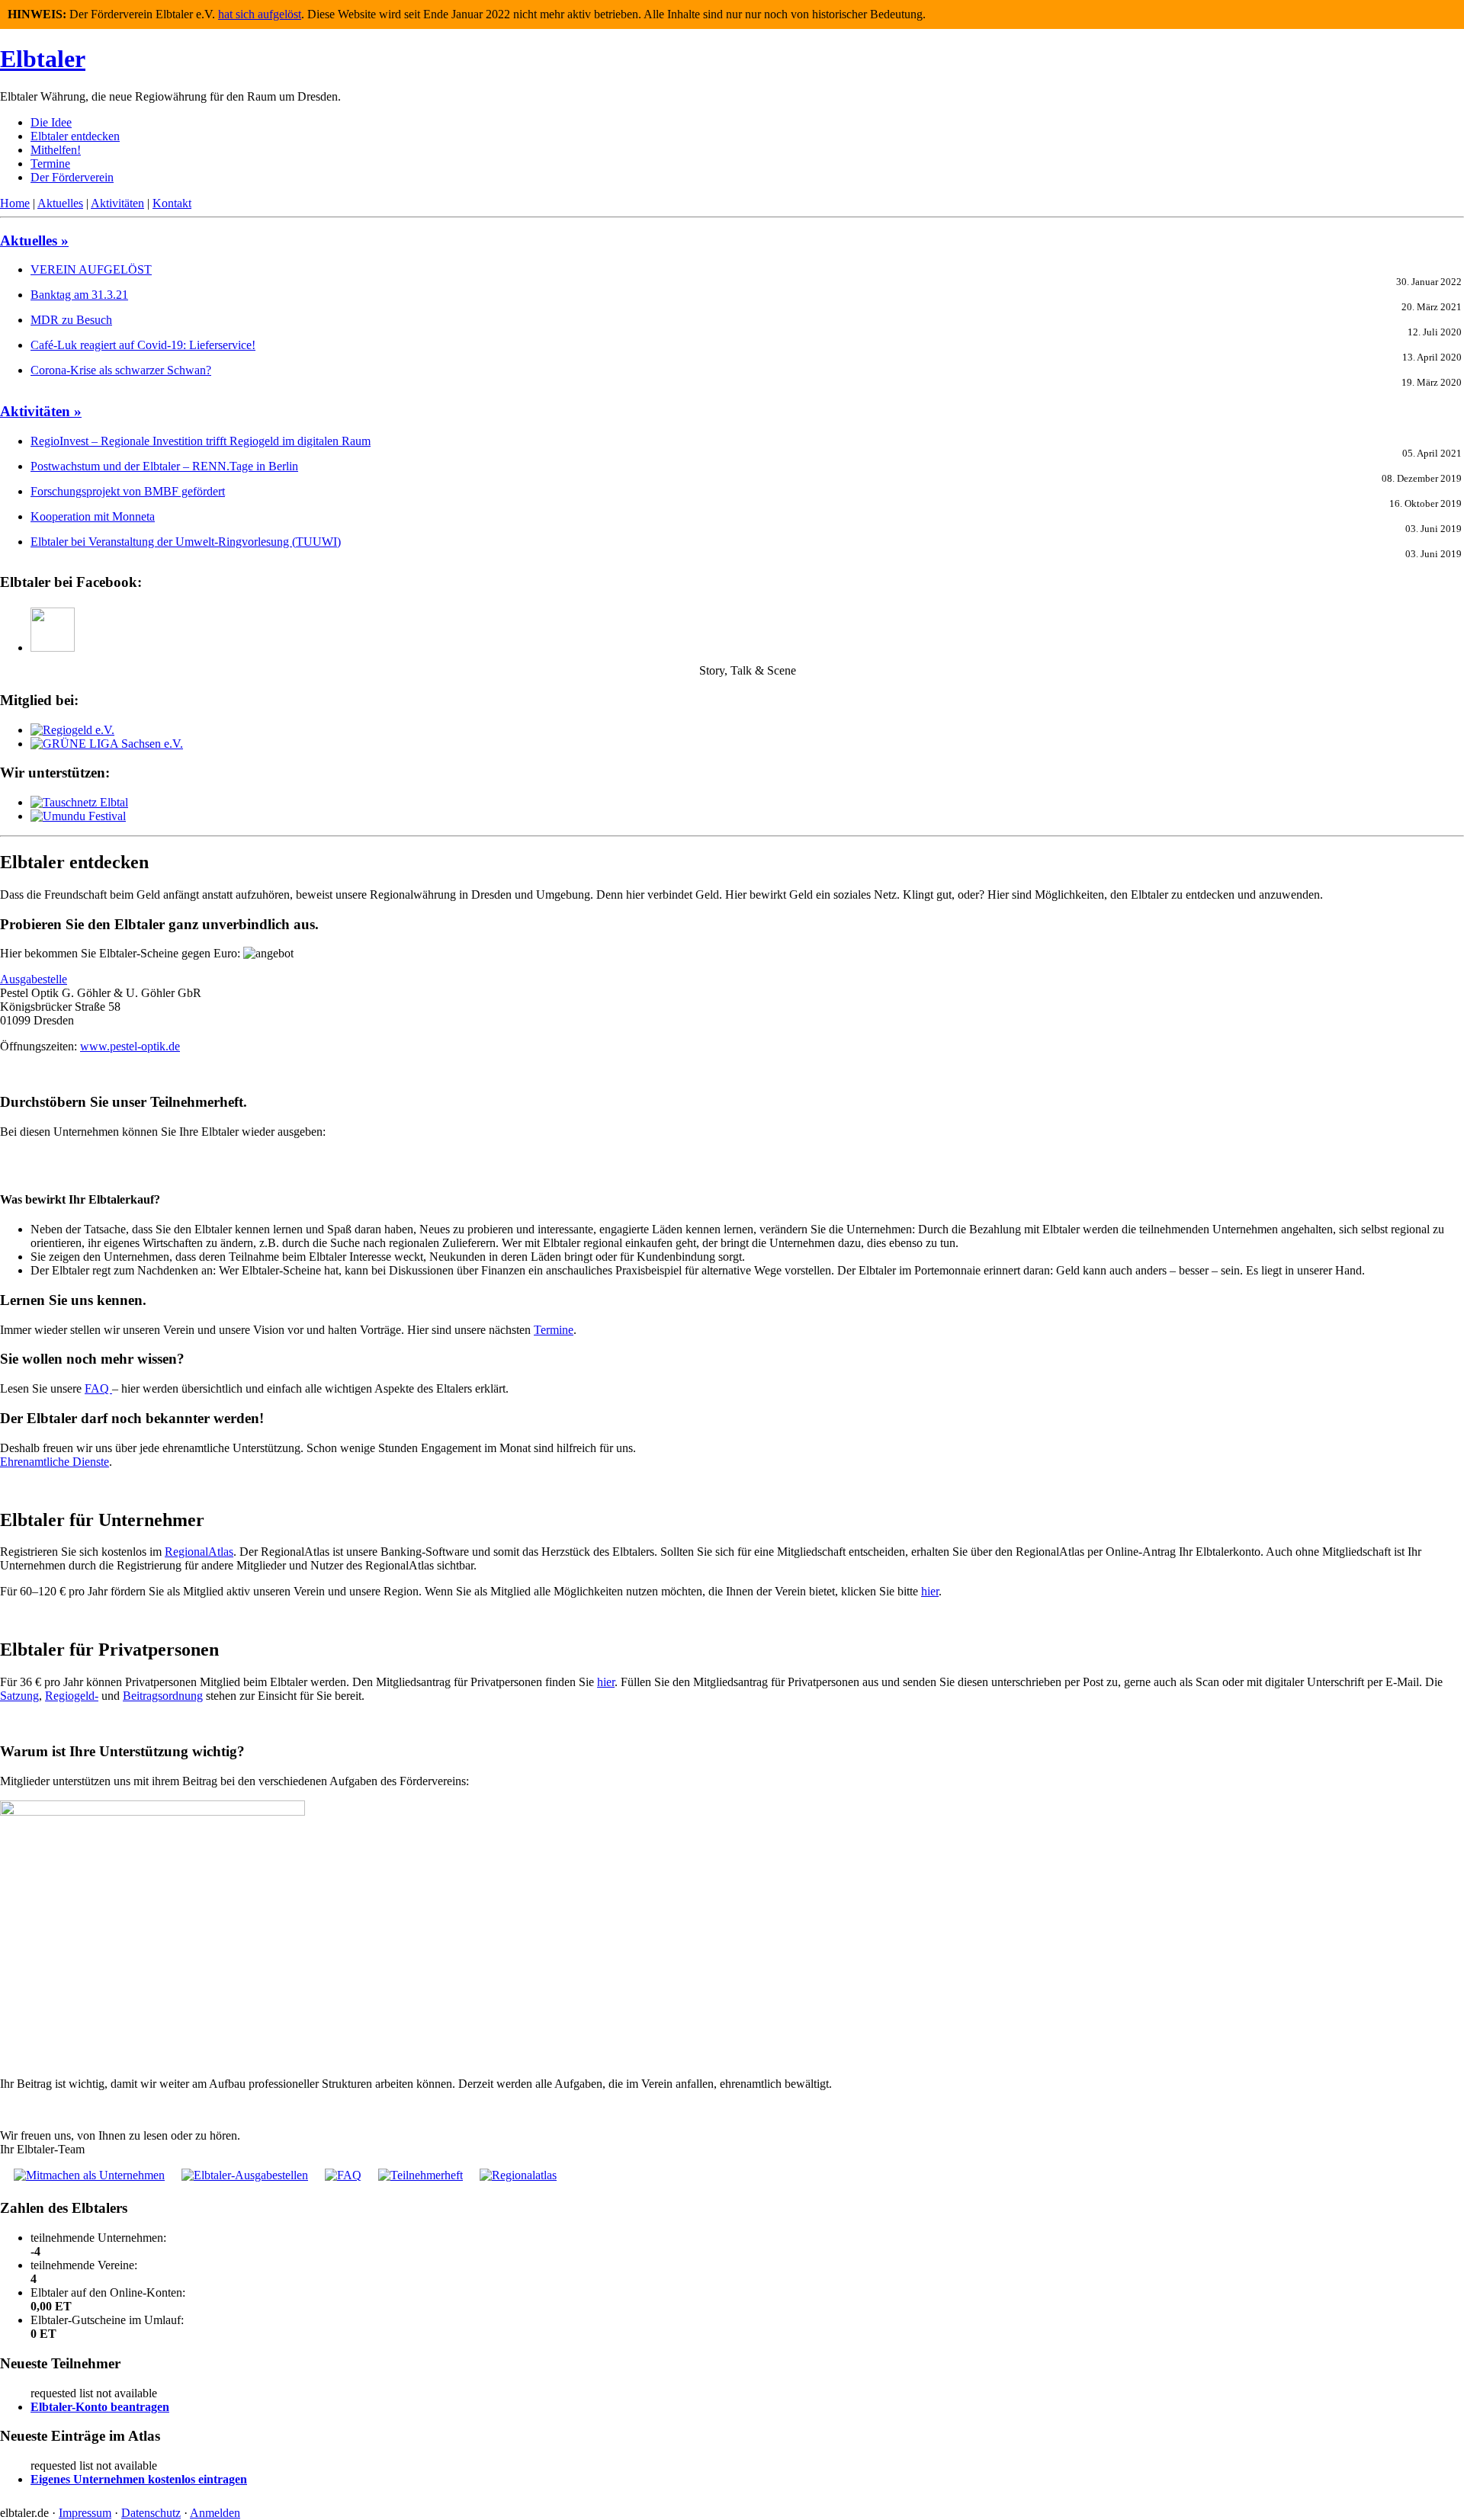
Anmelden (215, 2513)
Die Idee (51, 122)
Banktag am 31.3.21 (79, 295)
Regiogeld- (72, 1696)
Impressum (85, 2513)
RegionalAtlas (199, 1552)
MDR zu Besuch (71, 320)
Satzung (19, 1696)
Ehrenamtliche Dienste (55, 1462)
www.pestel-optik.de (130, 1046)
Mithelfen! (56, 150)
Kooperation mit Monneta (93, 516)
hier (930, 1591)
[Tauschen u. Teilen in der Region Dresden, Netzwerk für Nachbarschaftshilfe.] (79, 802)
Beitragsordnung (163, 1696)
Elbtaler (43, 59)
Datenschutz (151, 2513)
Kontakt (172, 203)
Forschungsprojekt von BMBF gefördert (128, 491)
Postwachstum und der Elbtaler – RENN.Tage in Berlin (164, 466)
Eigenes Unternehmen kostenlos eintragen (139, 2479)
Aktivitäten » (41, 411)
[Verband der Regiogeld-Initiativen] (72, 730)
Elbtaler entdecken (75, 136)
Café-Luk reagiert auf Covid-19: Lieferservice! (143, 345)
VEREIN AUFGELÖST (91, 269)
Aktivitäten (117, 203)
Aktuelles (60, 203)
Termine (50, 164)
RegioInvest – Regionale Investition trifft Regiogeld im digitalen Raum (201, 441)
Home (15, 203)
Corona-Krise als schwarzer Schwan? (121, 370)
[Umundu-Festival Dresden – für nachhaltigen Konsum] (78, 816)
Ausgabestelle (34, 979)
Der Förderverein (72, 177)
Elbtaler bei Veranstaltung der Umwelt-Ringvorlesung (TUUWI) (186, 542)
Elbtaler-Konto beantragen (100, 2407)
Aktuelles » (34, 240)
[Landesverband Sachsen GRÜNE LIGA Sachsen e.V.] (107, 744)
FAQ (98, 1388)
